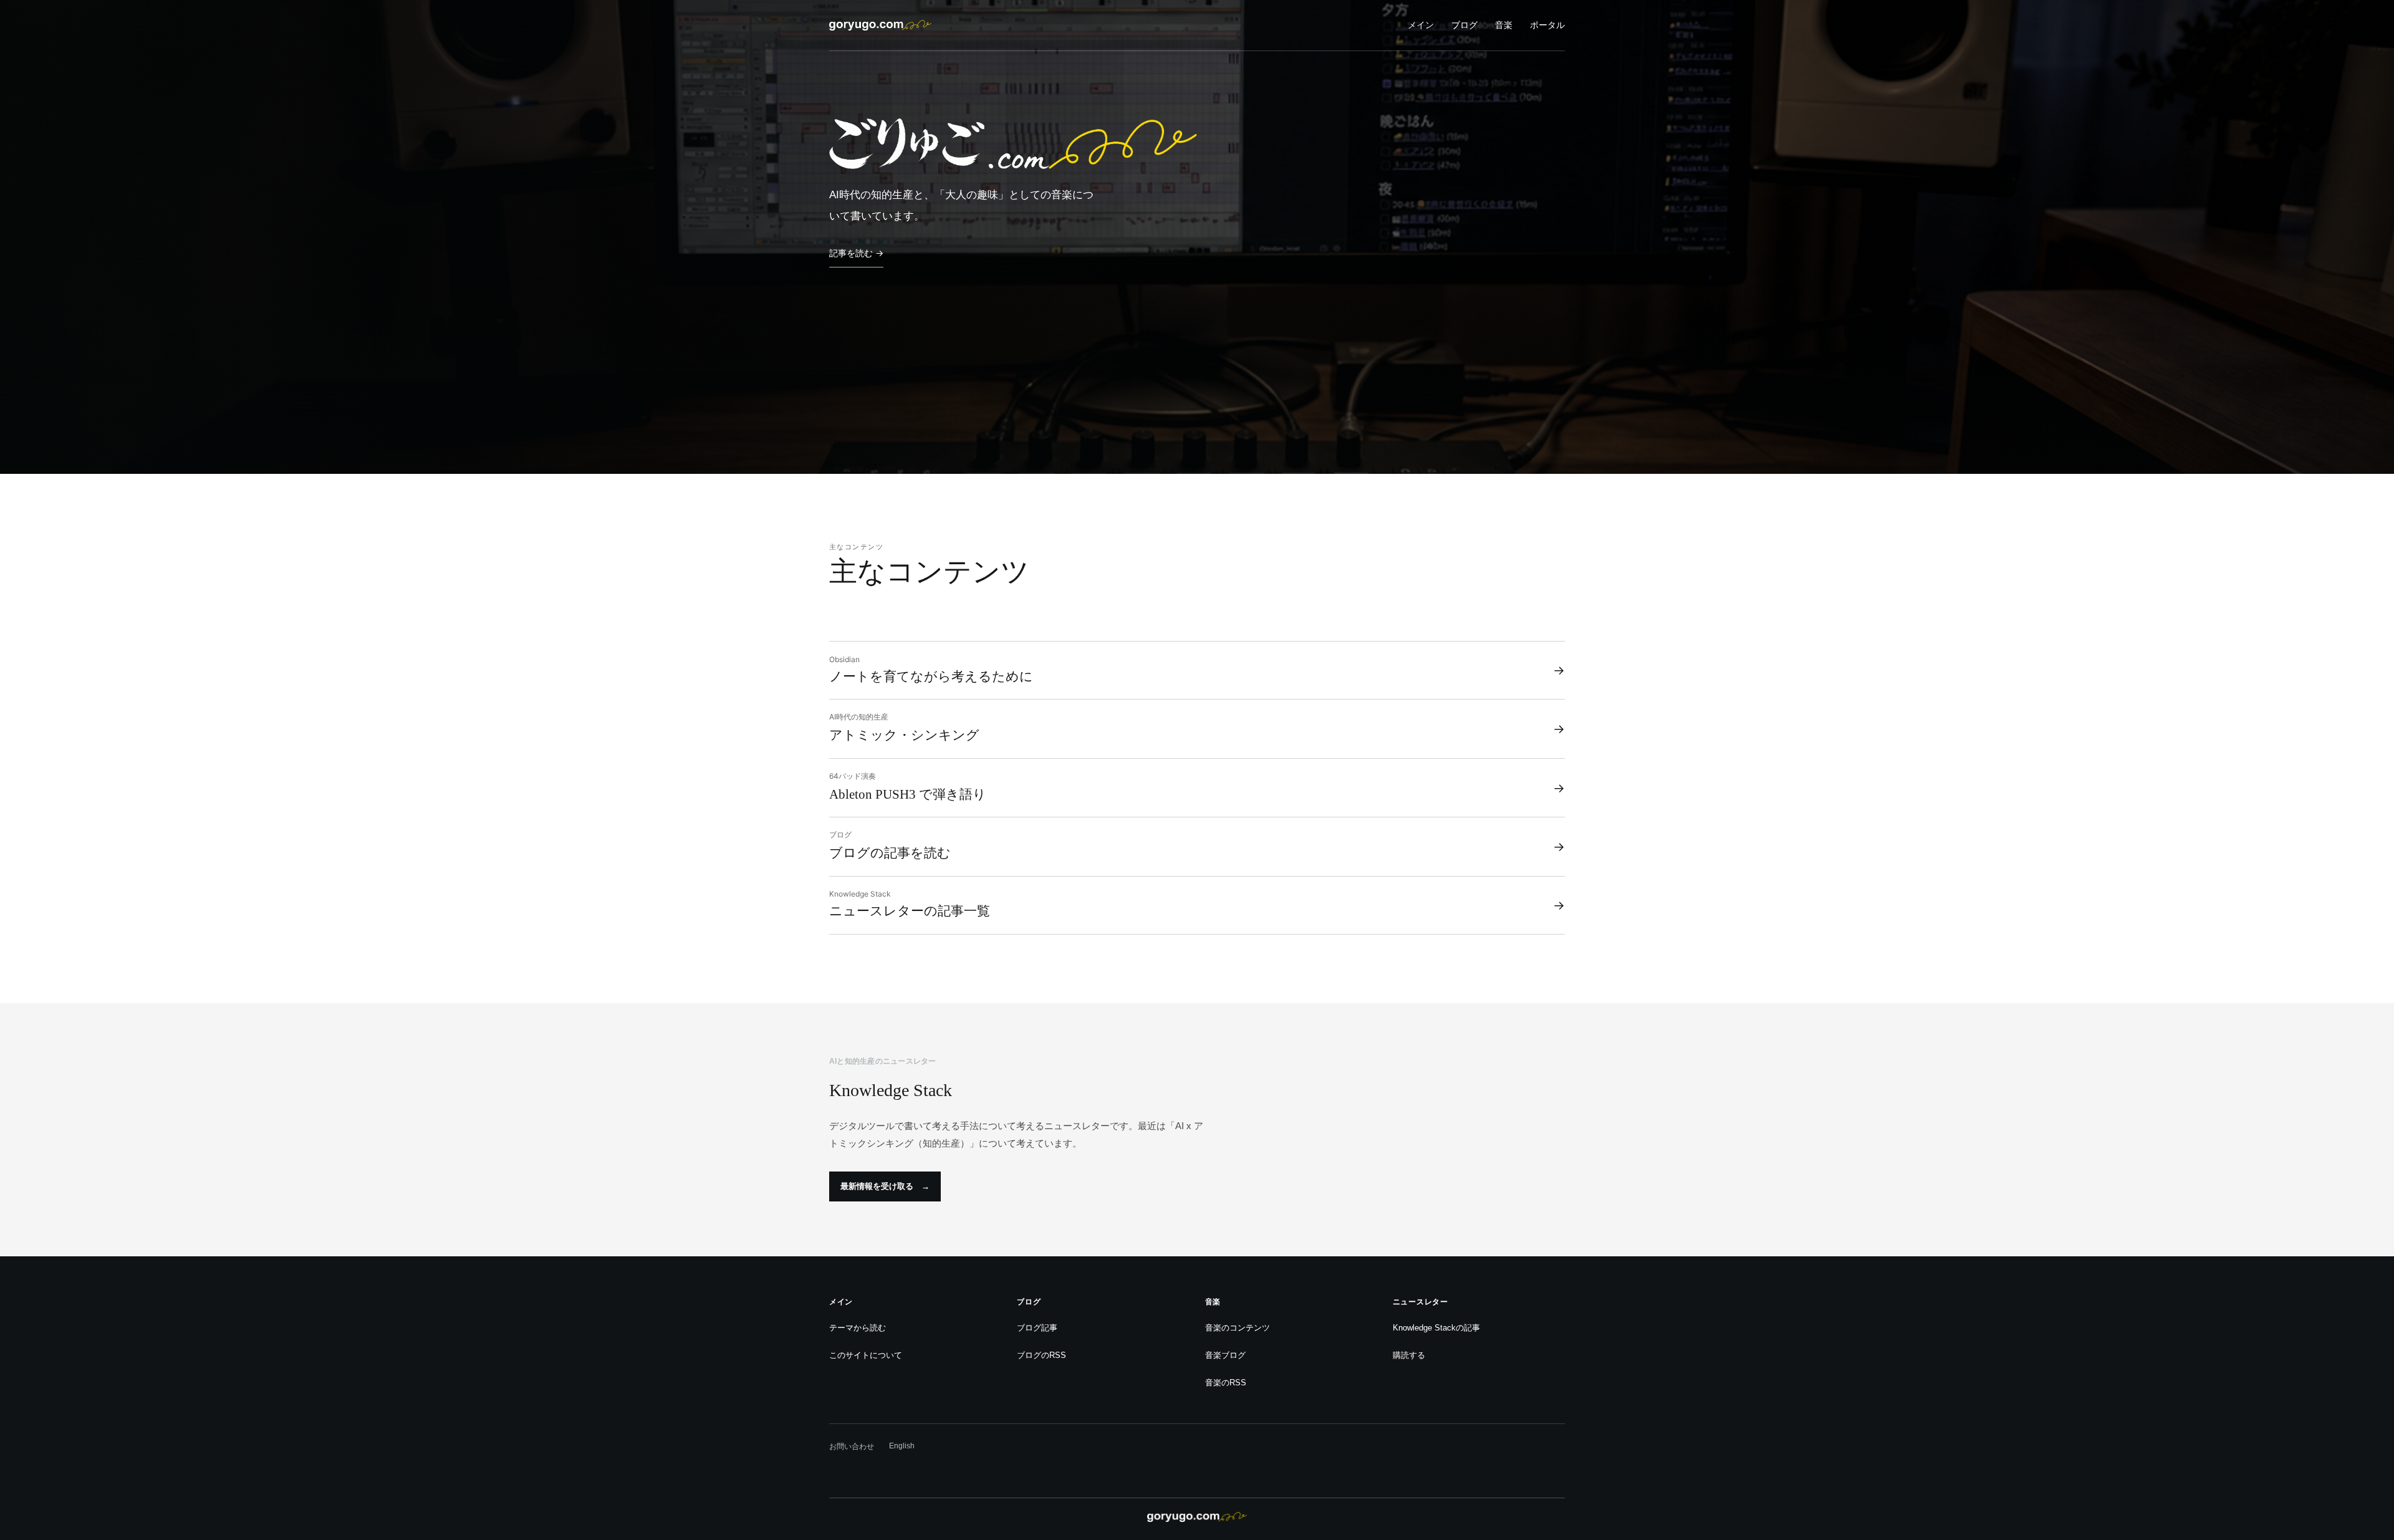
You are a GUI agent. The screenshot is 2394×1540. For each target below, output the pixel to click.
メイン (1421, 25)
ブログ (1464, 25)
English (902, 1446)
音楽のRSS (1226, 1383)
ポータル (1547, 25)
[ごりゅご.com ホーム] (880, 25)
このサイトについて (866, 1355)
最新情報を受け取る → (885, 1186)
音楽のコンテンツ (1238, 1328)
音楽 (1504, 25)
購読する (1409, 1355)
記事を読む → (856, 253)
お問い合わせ (852, 1446)
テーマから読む (858, 1328)
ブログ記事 (1037, 1328)
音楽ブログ (1225, 1355)
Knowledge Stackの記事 (1436, 1328)
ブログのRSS (1041, 1355)
